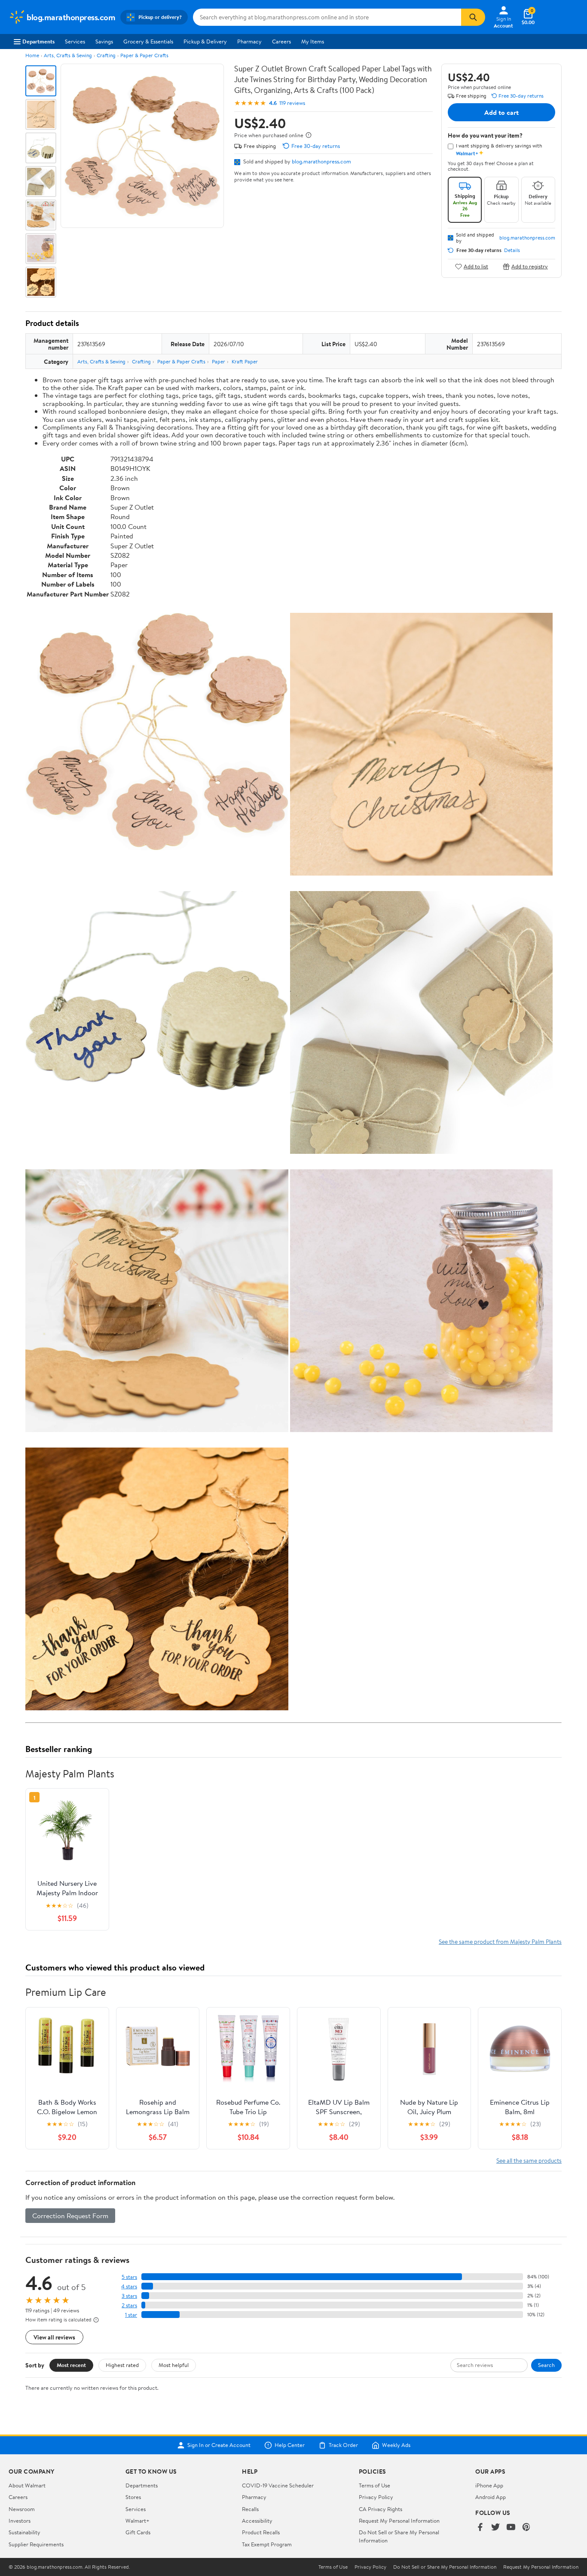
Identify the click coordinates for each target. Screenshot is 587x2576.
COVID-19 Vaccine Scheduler (278, 2485)
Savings (104, 41)
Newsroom (22, 2509)
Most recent (71, 2365)
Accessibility (257, 2521)
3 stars (129, 2296)
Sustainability (24, 2532)
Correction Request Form (70, 2216)
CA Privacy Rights (381, 2509)
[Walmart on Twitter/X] (495, 2528)
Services (75, 41)
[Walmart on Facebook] (480, 2528)
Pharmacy (249, 41)
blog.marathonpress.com (321, 161)
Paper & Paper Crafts (144, 55)
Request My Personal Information (399, 2521)
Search (546, 2365)
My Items (313, 41)
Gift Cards (138, 2532)
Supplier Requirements (36, 2544)
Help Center (290, 2445)
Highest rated (122, 2365)
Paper (219, 361)
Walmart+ (138, 2521)
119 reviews (292, 103)
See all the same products (529, 2160)
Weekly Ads (396, 2445)
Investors (20, 2521)
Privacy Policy (376, 2497)
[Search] (473, 17)
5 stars (129, 2277)
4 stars (129, 2286)
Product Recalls (261, 2532)
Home (32, 55)
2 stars (129, 2305)
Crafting (106, 55)
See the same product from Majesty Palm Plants (500, 1941)
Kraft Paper (245, 361)
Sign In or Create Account (219, 2445)
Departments (38, 41)
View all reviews (54, 2337)
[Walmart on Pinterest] (526, 2528)
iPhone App (489, 2485)
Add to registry (530, 266)
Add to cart (501, 112)
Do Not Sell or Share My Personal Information (445, 2567)
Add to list (476, 266)
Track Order (343, 2445)
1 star (131, 2315)
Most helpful (174, 2365)
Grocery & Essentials (148, 41)
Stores (133, 2497)
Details (512, 250)
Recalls (250, 2509)
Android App (491, 2497)
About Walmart (27, 2485)
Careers (281, 41)
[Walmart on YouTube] (511, 2528)
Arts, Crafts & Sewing (68, 55)
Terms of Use (375, 2485)
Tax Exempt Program (267, 2544)
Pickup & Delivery (205, 41)
